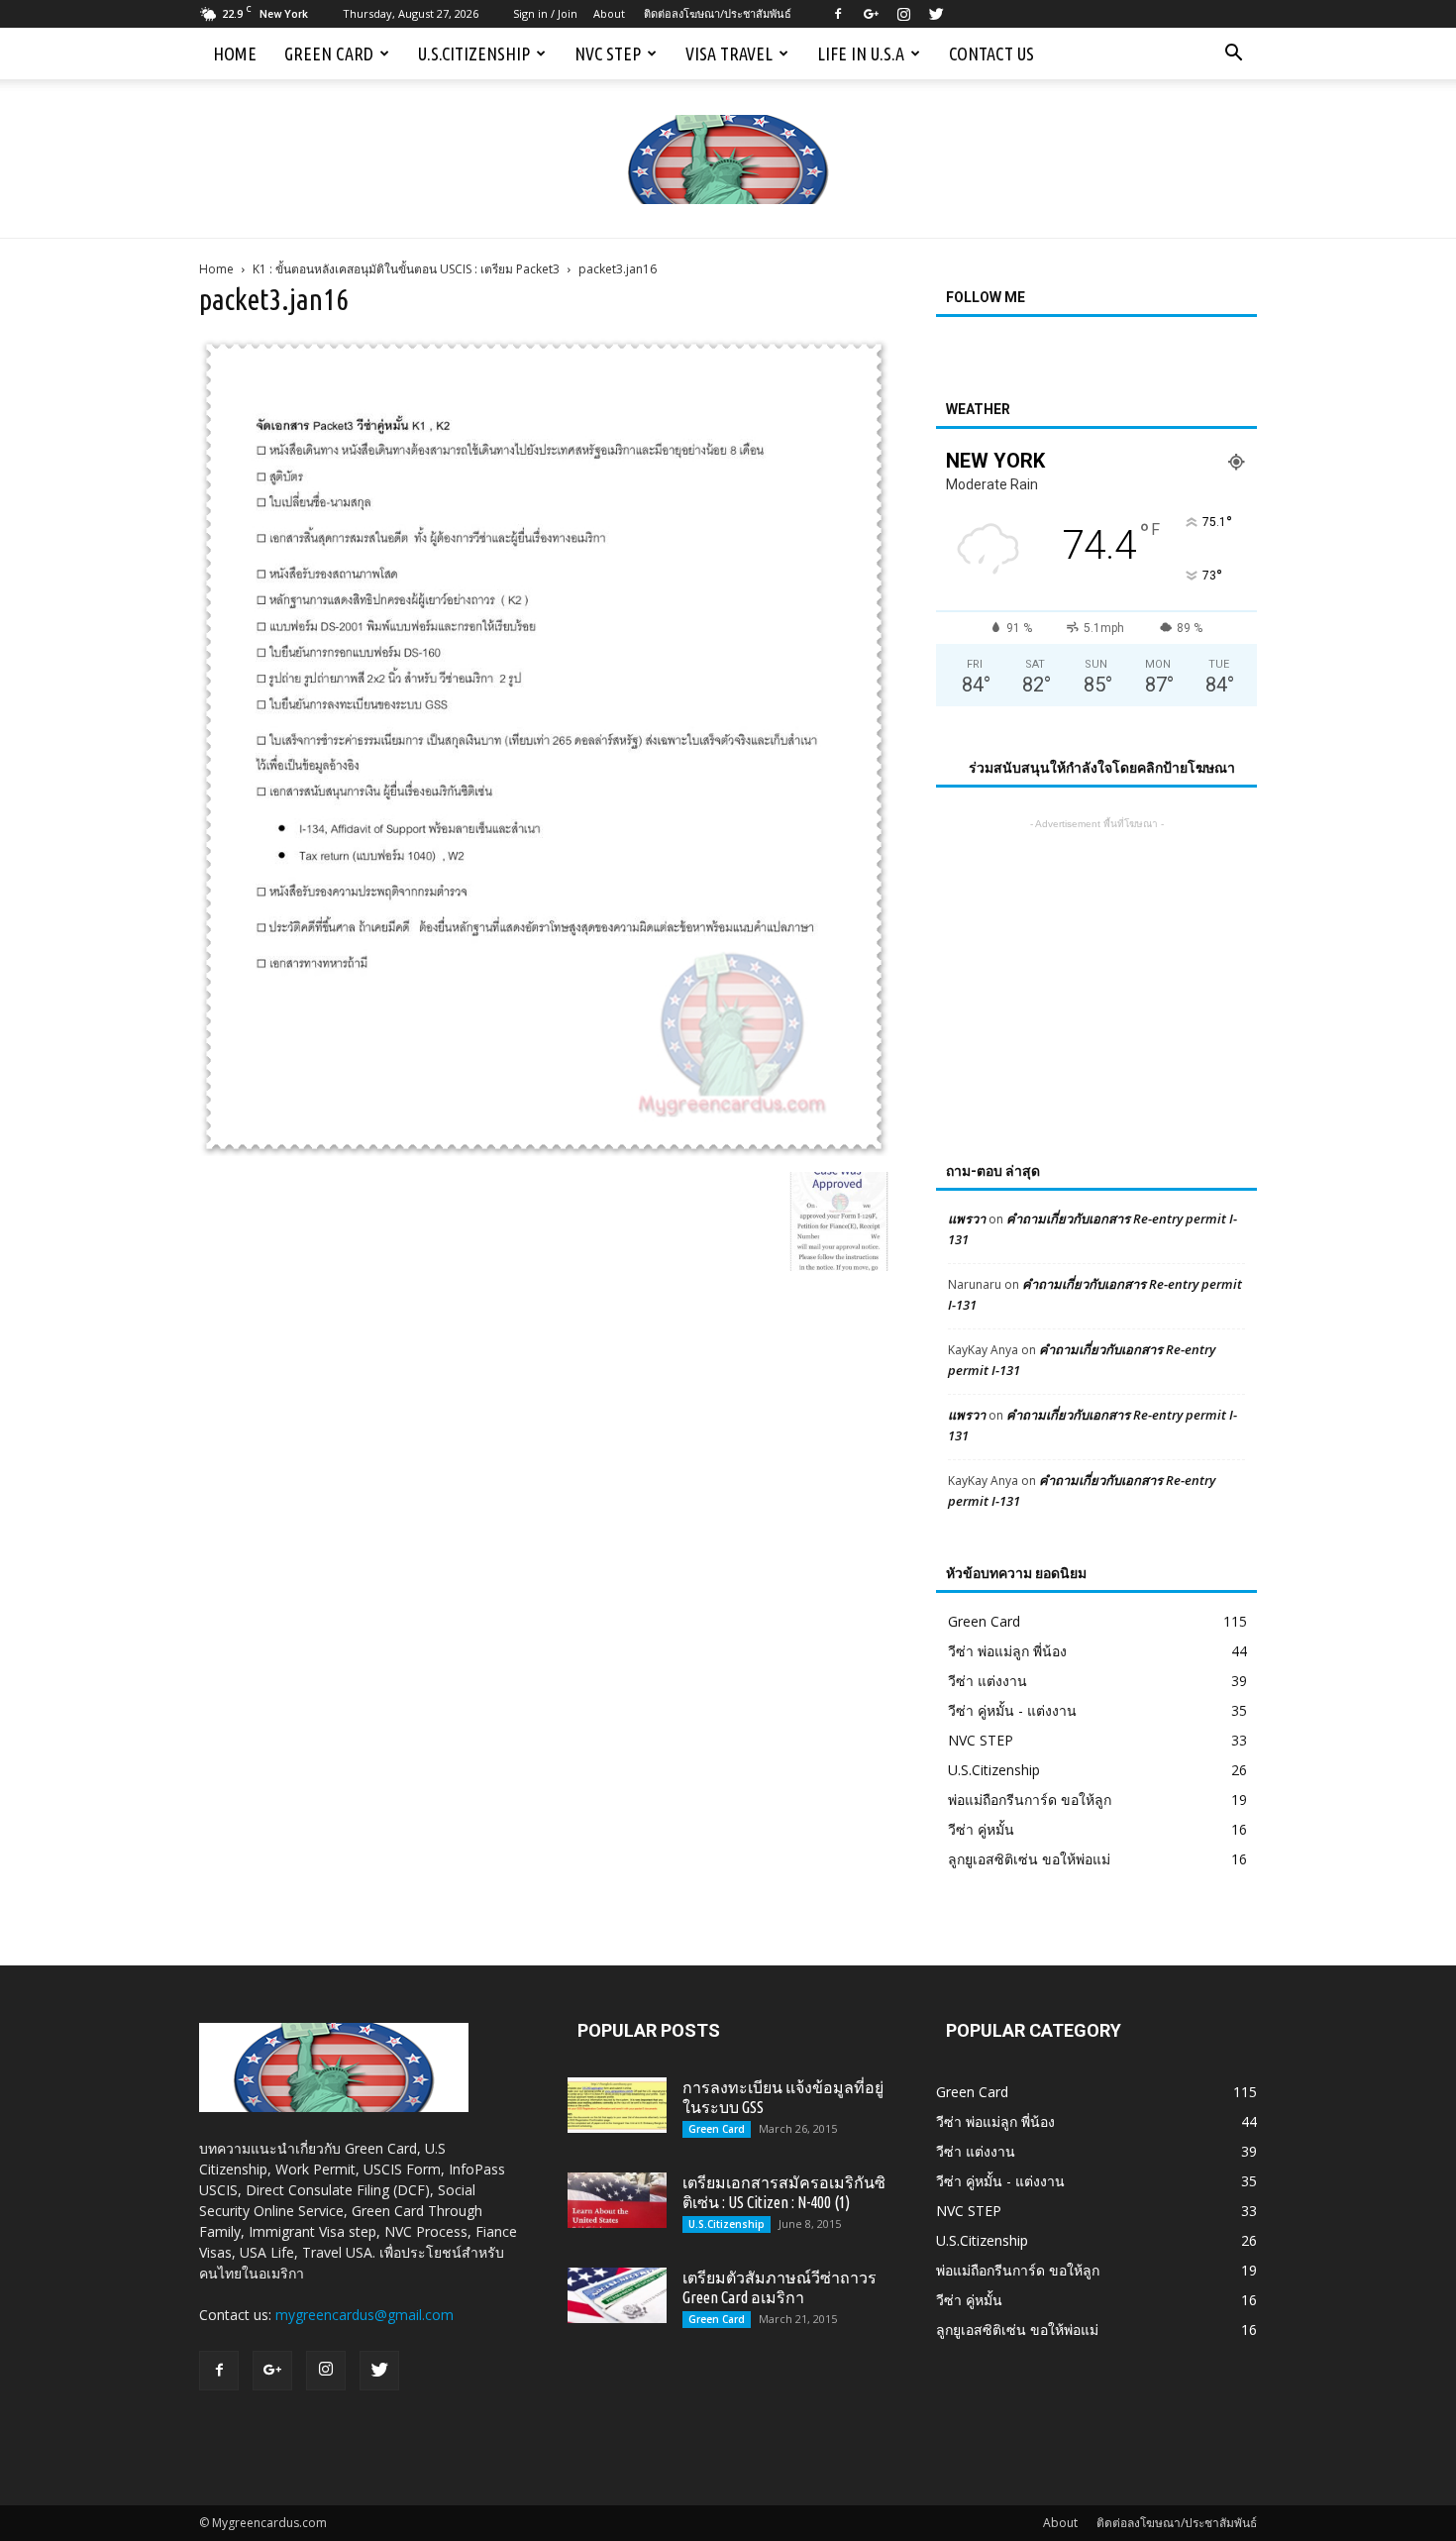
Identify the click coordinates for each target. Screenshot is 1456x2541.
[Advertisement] (1096, 958)
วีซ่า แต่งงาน (988, 1681)
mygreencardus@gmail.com (364, 2315)
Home (235, 53)
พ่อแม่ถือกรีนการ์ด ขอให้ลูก (1030, 1800)
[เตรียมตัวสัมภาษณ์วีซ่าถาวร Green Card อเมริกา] (617, 2295)
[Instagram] (903, 14)
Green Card (329, 53)
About (609, 13)
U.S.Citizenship (474, 53)
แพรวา (967, 1218)
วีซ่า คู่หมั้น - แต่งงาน (1012, 1710)
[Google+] (871, 14)
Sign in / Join (545, 13)
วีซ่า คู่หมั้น (981, 1829)
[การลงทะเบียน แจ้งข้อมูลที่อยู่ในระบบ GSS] (617, 2105)
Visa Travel (729, 53)
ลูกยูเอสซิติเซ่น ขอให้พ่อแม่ (1029, 1859)
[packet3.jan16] (544, 1151)
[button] (1233, 53)
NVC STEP (608, 53)
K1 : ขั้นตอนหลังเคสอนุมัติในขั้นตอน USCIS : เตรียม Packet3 (406, 269)
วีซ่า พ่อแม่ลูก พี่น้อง (1007, 1651)
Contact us (991, 53)
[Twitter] (936, 14)
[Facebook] (838, 14)
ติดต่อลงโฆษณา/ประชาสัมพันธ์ (718, 13)
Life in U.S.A (861, 53)
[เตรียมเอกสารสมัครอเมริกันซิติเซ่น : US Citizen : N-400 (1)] (617, 2200)
